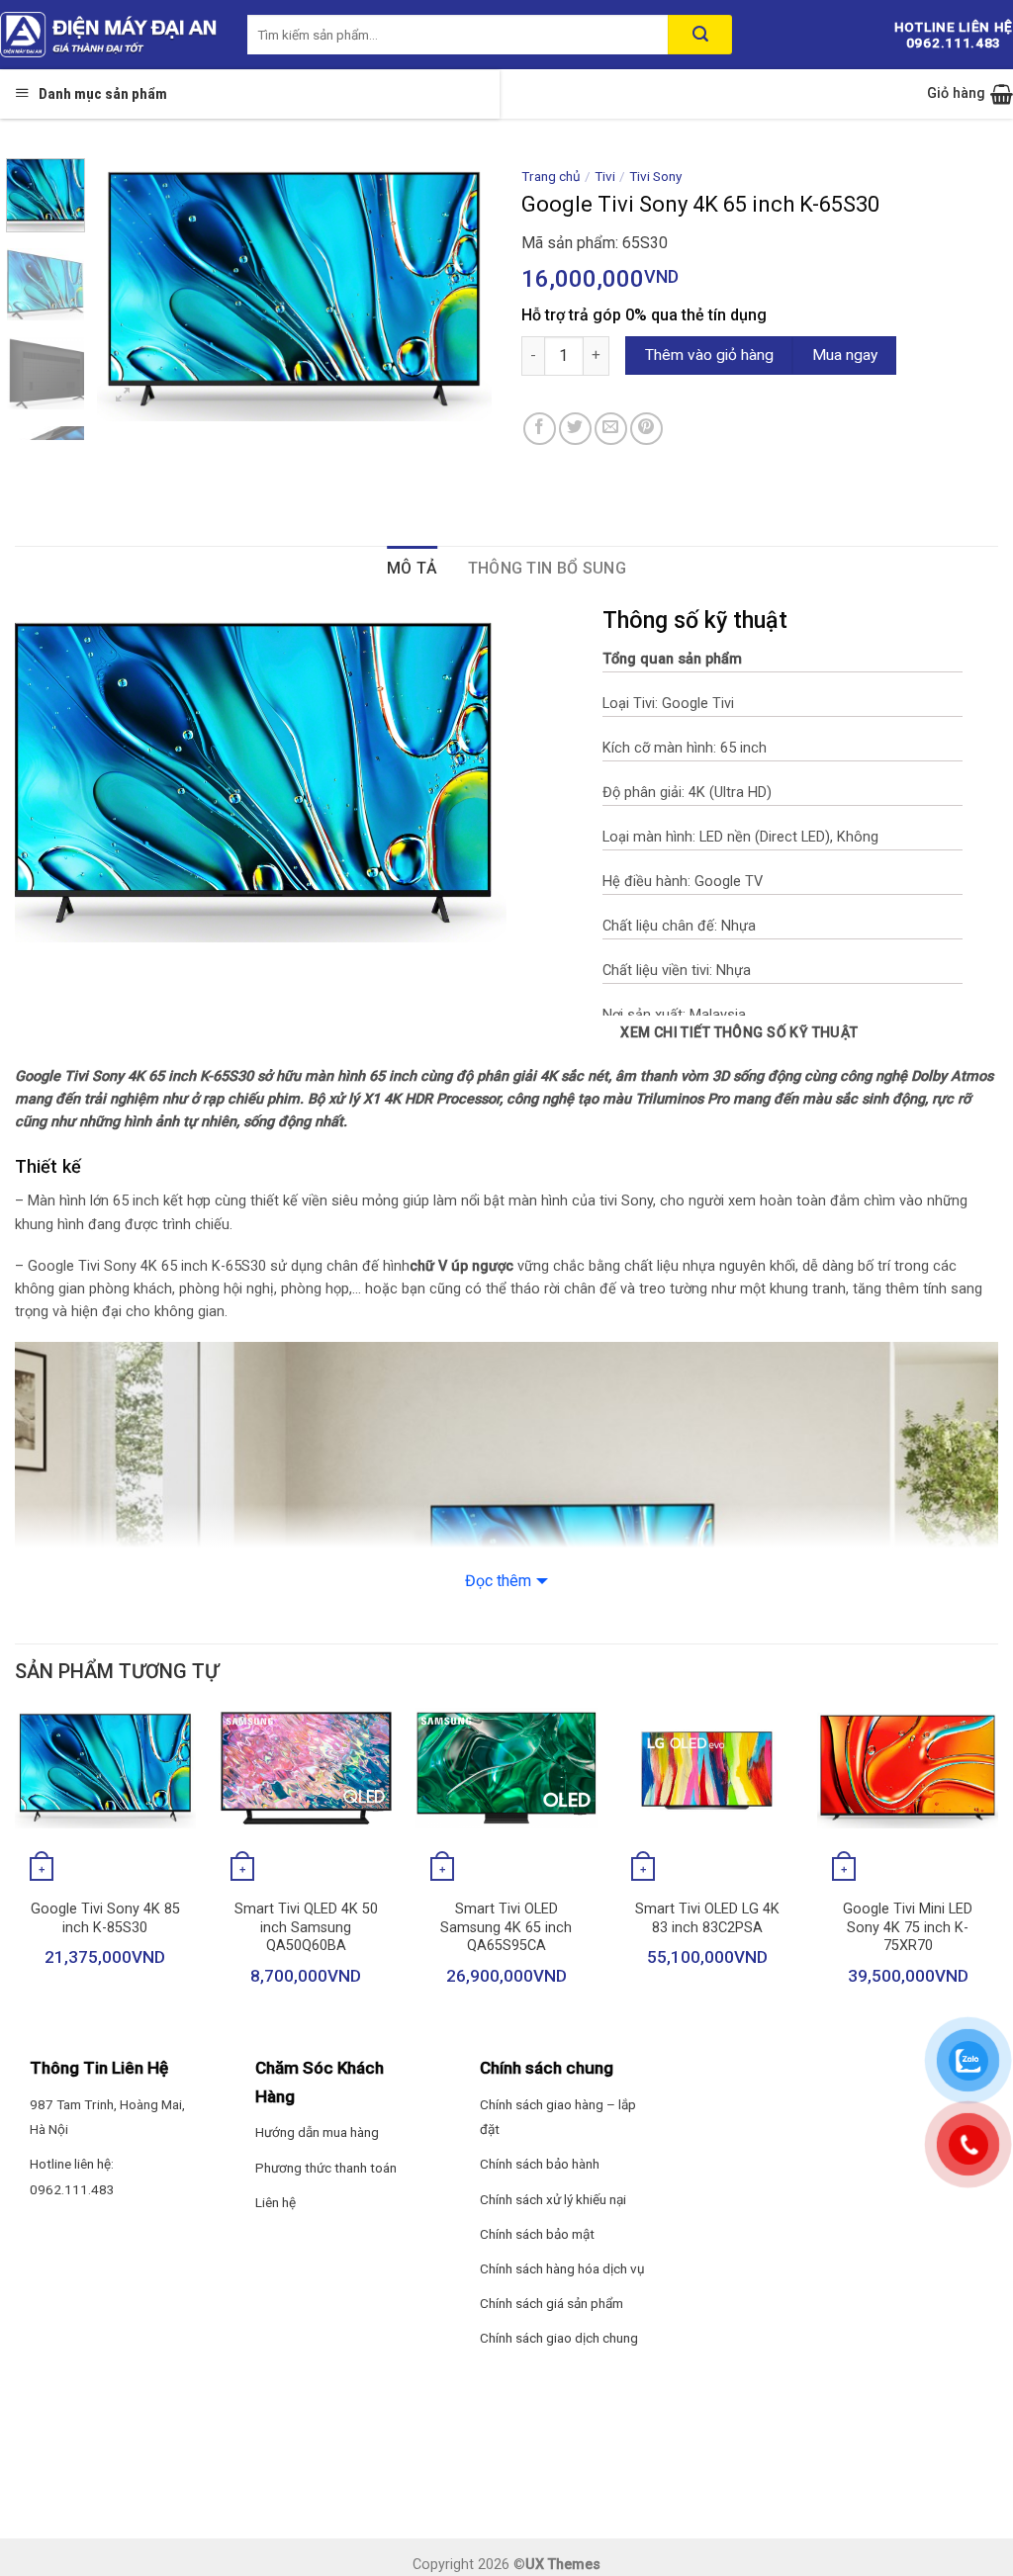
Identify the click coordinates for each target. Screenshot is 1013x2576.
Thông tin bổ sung (547, 568)
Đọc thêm (498, 1581)
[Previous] (131, 289)
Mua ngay (845, 355)
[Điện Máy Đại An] (109, 35)
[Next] (459, 289)
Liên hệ (276, 2202)
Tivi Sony (655, 176)
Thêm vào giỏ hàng (709, 355)
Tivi (605, 176)
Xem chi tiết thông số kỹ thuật (739, 1032)
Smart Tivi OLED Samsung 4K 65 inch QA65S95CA (506, 1927)
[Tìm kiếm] (700, 35)
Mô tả (413, 568)
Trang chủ (551, 176)
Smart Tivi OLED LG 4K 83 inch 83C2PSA (707, 1918)
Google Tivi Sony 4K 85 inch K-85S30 (105, 1918)
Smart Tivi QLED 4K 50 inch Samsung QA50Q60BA (306, 1927)
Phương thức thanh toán (326, 2168)
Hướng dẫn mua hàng (317, 2132)
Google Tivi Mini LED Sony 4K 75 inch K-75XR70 (908, 1927)
